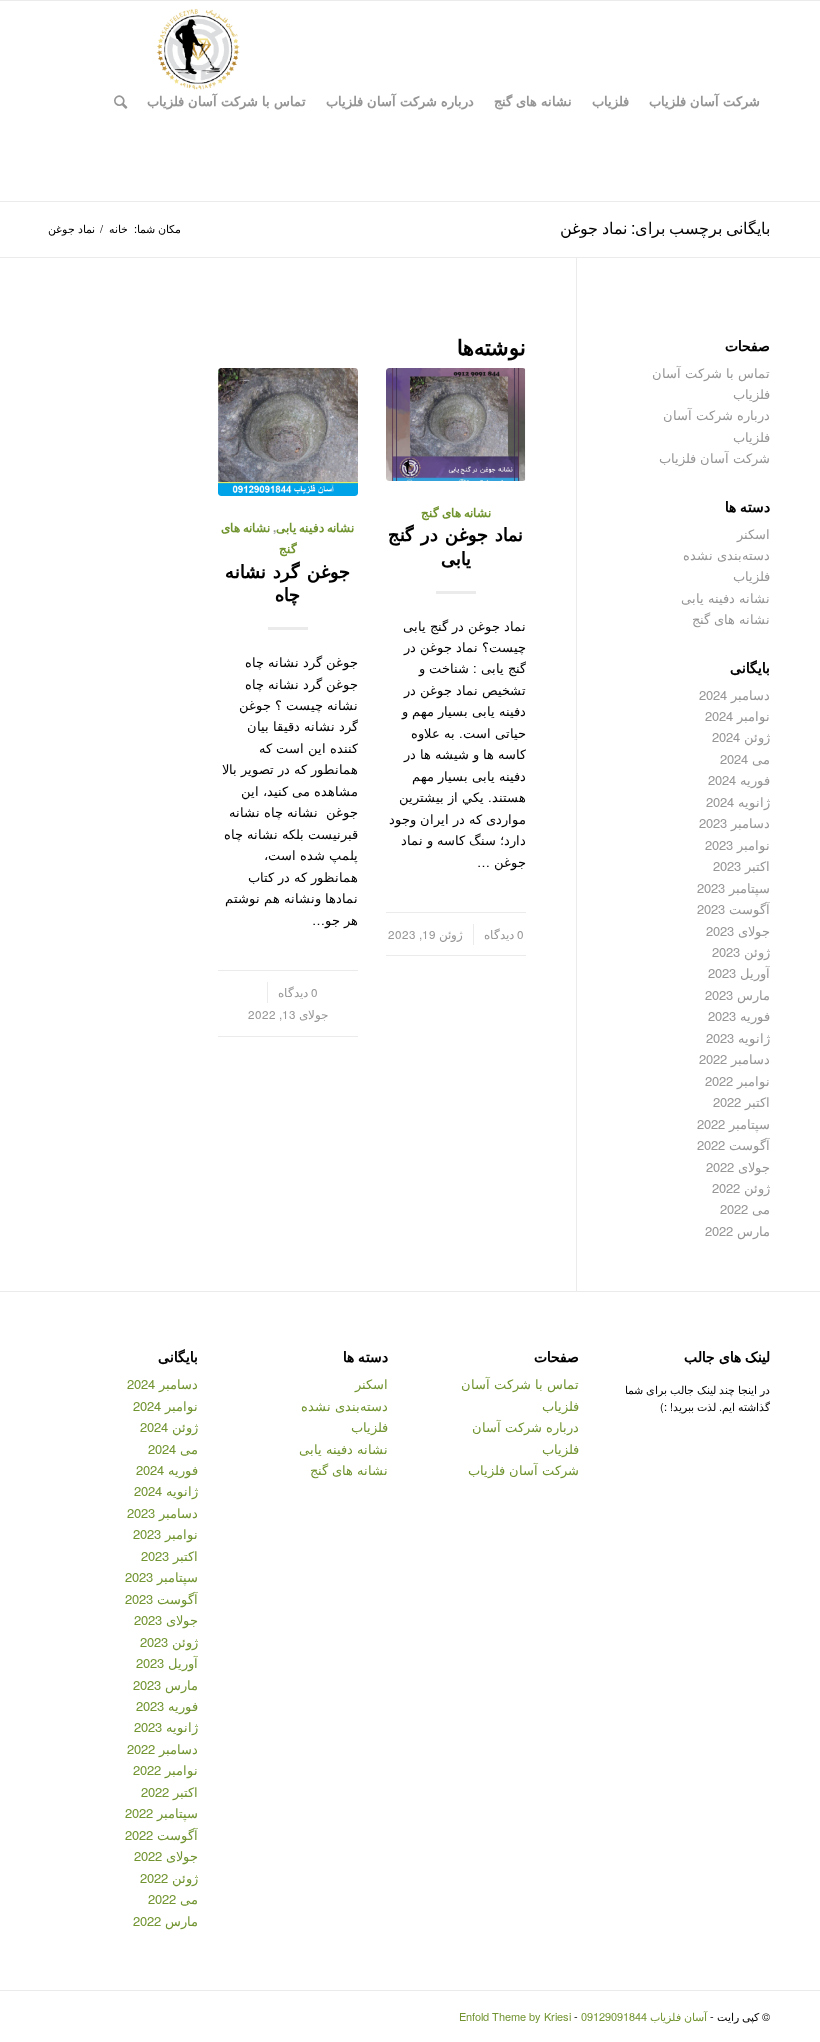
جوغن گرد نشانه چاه (287, 583)
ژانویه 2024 (738, 801)
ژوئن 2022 (741, 1187)
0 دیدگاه (504, 934)
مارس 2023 (737, 994)
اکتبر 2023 (741, 865)
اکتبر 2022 (741, 1101)
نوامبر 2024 (737, 715)
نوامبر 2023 (737, 844)
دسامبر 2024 (734, 694)
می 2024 (745, 758)
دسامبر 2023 (734, 822)
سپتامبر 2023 (733, 887)
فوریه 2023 (739, 1015)
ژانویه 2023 (738, 1037)
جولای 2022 (738, 1166)
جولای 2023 (738, 930)
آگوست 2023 (733, 908)
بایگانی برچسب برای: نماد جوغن (665, 227)
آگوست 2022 (733, 1144)
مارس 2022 (737, 1230)
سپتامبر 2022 (733, 1123)
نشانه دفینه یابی (315, 527)
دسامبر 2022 (734, 1058)
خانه (118, 228)
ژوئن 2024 (741, 736)
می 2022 (745, 1208)
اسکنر (753, 533)
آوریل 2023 (739, 972)
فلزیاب (751, 575)
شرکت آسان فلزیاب (714, 457)
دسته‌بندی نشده (726, 554)
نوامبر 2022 (737, 1080)
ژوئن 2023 (741, 951)
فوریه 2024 (739, 779)
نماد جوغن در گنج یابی (455, 546)
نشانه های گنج (456, 512)
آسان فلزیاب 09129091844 (644, 2016)
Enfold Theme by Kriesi (515, 2016)
